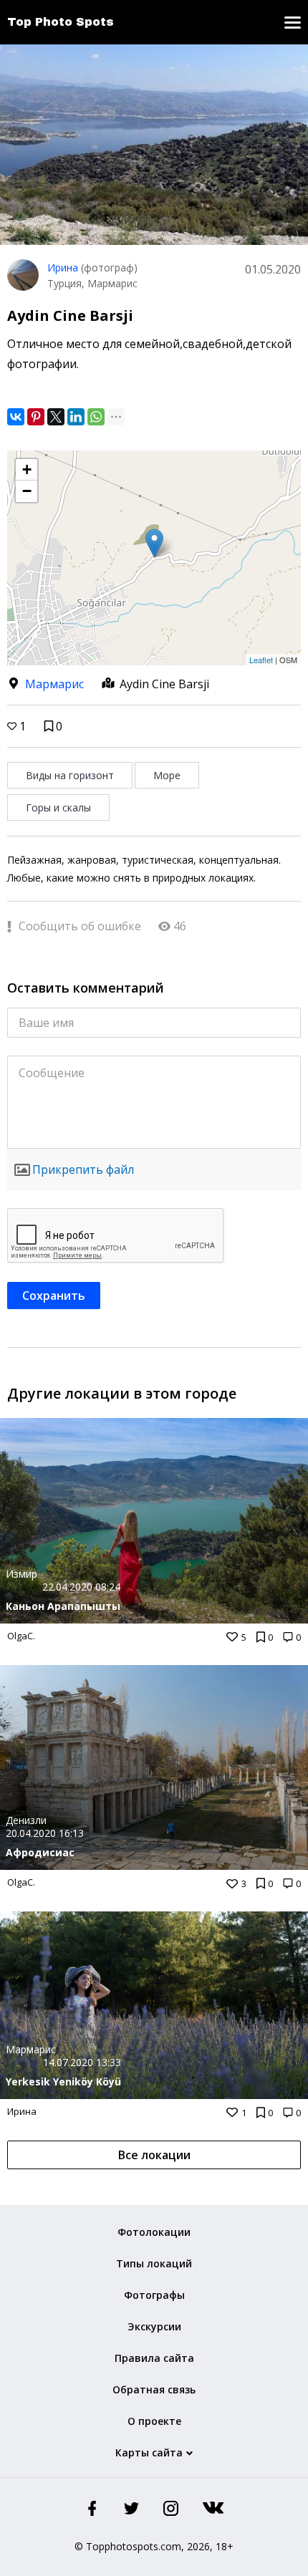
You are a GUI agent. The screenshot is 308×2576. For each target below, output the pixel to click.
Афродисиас (40, 1852)
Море (167, 775)
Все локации (154, 2155)
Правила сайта (154, 2358)
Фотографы (154, 2295)
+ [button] (27, 469)
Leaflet (261, 660)
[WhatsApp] (96, 417)
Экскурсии (154, 2326)
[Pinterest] (36, 417)
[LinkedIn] (76, 417)
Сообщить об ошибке (78, 926)
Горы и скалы (58, 807)
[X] (56, 417)
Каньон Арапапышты (63, 1606)
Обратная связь (154, 2389)
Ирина (63, 267)
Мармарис (54, 684)
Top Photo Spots (61, 22)
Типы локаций (154, 2263)
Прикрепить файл (83, 1169)
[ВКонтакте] (16, 417)
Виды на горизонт (70, 775)
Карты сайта (149, 2452)
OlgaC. (21, 1636)
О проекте (154, 2421)
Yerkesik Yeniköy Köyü (63, 2081)
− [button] (27, 491)
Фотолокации (154, 2232)
